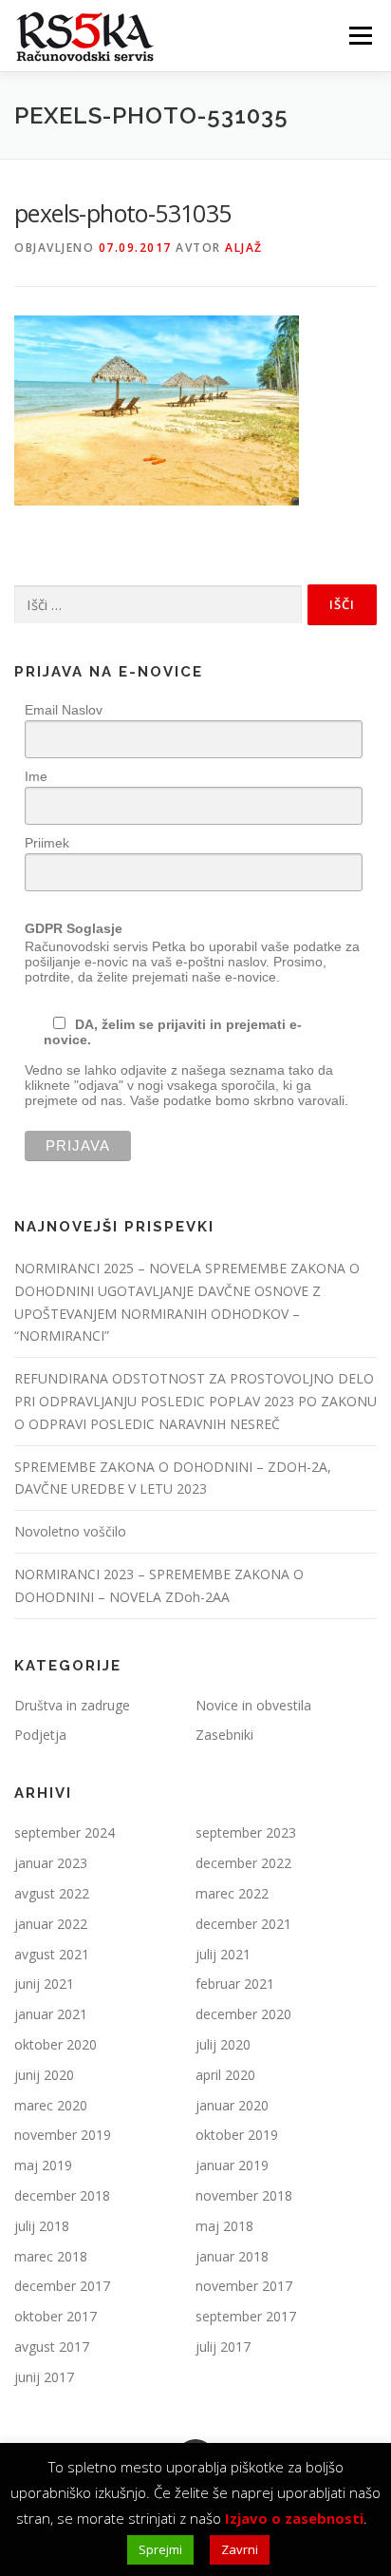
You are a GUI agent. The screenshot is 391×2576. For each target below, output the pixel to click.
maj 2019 (43, 2165)
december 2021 (243, 1924)
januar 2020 (232, 2105)
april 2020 (225, 2075)
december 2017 (62, 2286)
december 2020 (243, 2014)
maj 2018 (224, 2226)
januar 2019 (232, 2165)
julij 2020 (223, 2044)
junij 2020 (44, 2075)
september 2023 (246, 1832)
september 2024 (65, 1832)
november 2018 (244, 2195)
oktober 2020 (56, 2044)
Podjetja (40, 1735)
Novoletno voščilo (70, 1531)
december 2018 (62, 2195)
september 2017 (246, 2316)
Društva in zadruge (72, 1705)
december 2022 (243, 1863)
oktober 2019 (237, 2135)
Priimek (47, 843)
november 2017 (244, 2286)
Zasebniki (224, 1735)
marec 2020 (51, 2105)
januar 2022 (51, 1924)
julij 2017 (223, 2347)
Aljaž (244, 248)
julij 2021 (223, 1954)
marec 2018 (51, 2256)
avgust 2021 (52, 1954)
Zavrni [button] (240, 2549)
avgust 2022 (52, 1893)
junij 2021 (44, 1984)
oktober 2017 (56, 2316)
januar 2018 (232, 2256)
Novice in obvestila (253, 1705)
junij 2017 (44, 2377)
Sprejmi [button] (160, 2549)
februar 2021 (235, 1984)
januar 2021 (51, 2014)
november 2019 (63, 2135)
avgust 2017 (52, 2347)
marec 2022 (232, 1893)
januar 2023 (51, 1863)
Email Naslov (64, 710)
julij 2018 (42, 2226)
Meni (357, 36)
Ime (36, 776)
